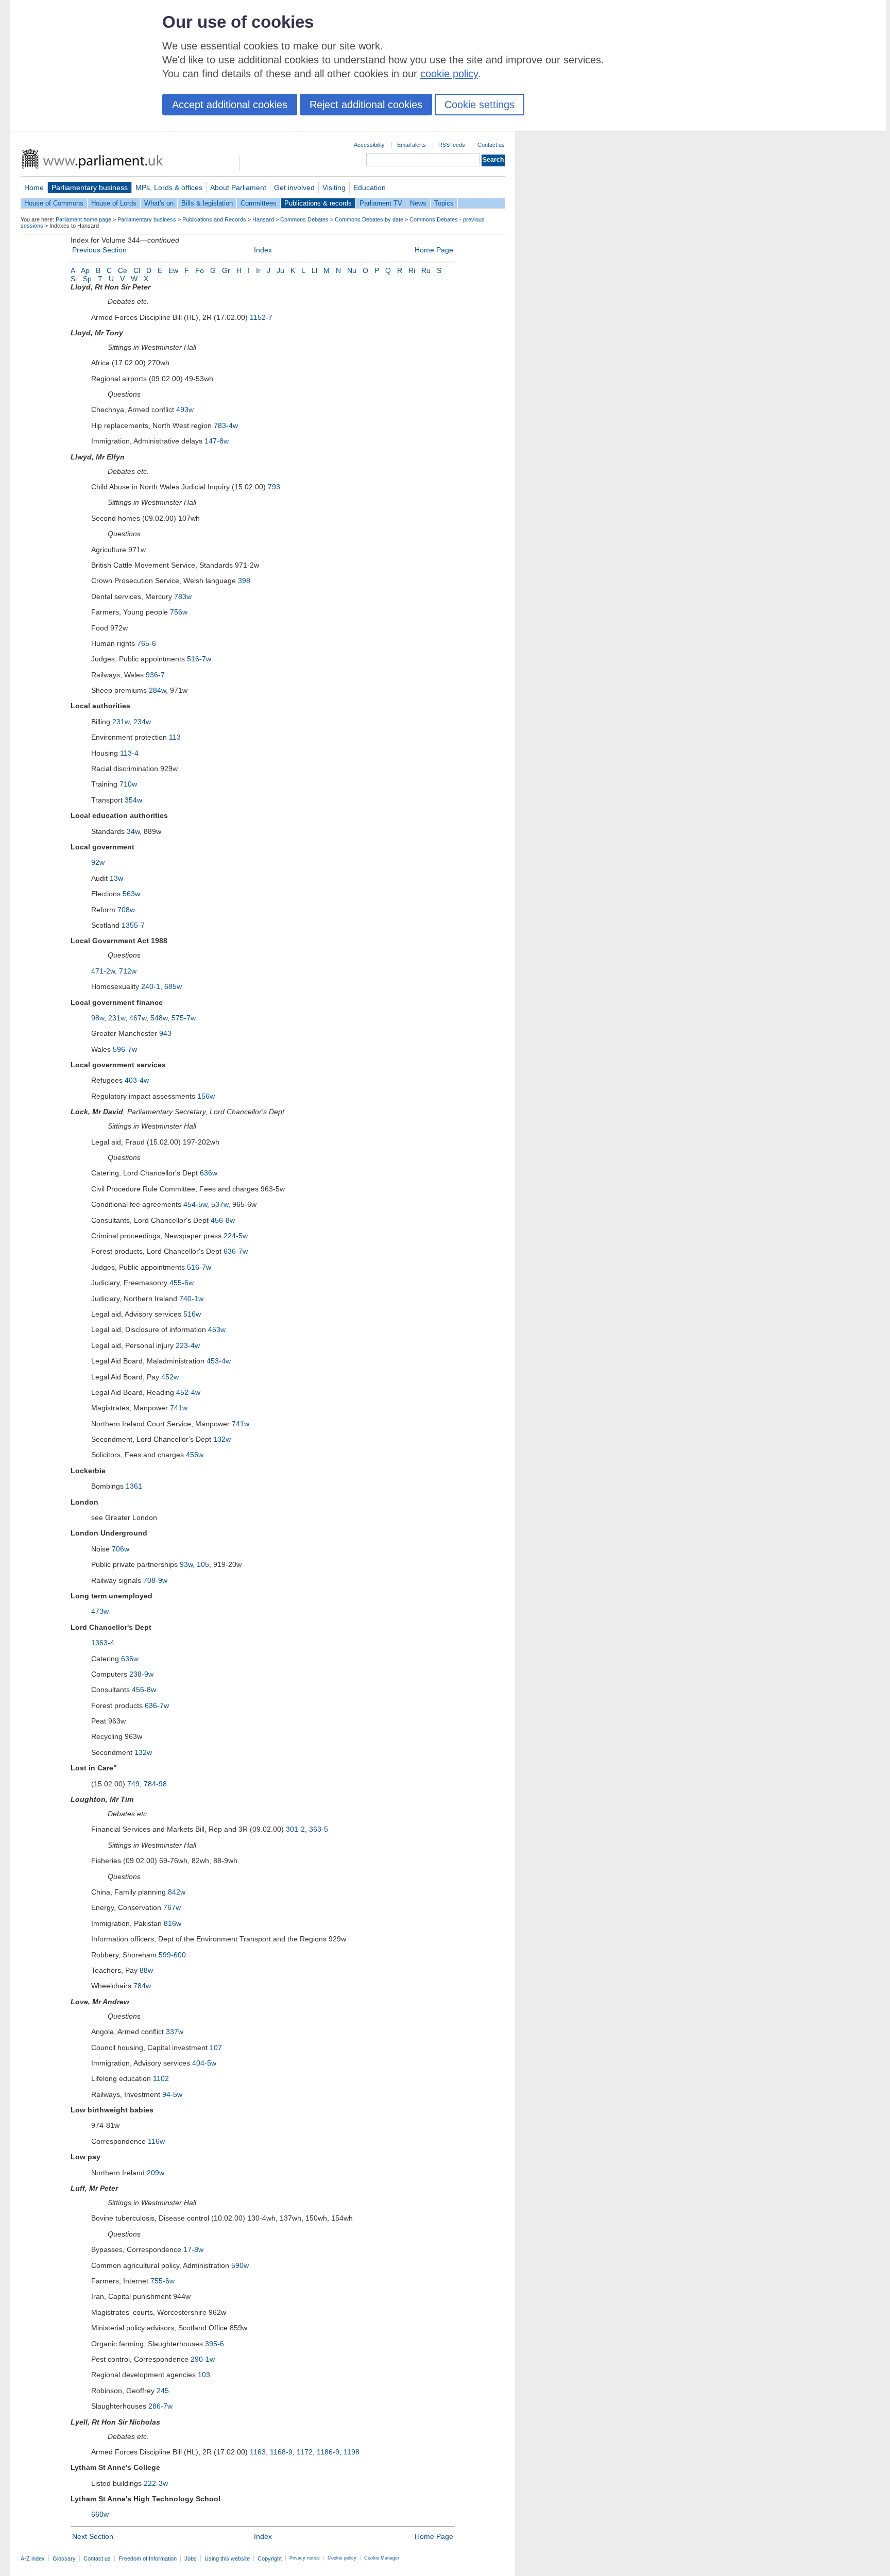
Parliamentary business (90, 187)
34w (133, 831)
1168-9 (281, 2452)
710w (128, 784)
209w (156, 2173)
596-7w (125, 1049)
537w (220, 1204)
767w (172, 1907)
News (418, 203)
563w (131, 894)
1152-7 (261, 317)
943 (165, 1033)
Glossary (64, 2558)
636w (209, 1173)
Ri (412, 270)
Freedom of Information (148, 2558)
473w (100, 1611)
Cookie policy (342, 2558)
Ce (123, 270)
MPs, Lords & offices (169, 187)
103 (204, 2375)
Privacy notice (305, 2558)
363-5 (319, 1829)
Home (34, 187)
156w (206, 1096)
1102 (161, 2078)
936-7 (155, 675)
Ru (426, 270)
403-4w (137, 1080)
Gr (226, 270)
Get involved (294, 187)
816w (173, 1923)
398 (244, 581)
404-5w (204, 2063)
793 (274, 487)
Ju (280, 270)
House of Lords (114, 203)
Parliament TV (381, 203)
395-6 (215, 2344)
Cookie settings (480, 105)
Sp (87, 279)
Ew (173, 270)
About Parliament (238, 187)
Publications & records (318, 203)
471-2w (103, 971)
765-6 (147, 643)
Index (263, 250)
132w (222, 1439)
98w (98, 1018)
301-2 (295, 1829)
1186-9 (328, 2452)
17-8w (193, 2249)
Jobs (191, 2558)
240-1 (151, 986)
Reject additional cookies (366, 105)
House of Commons (54, 203)
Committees (259, 203)
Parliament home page (83, 219)
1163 (258, 2452)
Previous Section (99, 250)
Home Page (434, 250)
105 (203, 1564)
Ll (314, 270)
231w (121, 722)
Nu (352, 270)
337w (175, 2032)
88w (146, 1970)
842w (177, 1892)
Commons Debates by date (369, 219)
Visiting (334, 187)
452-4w (188, 1392)
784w (142, 1986)
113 (175, 737)
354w (133, 800)
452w (170, 1377)
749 (133, 1784)
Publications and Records (214, 219)
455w (195, 1455)
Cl (137, 270)
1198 (352, 2452)
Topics (444, 203)
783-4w (226, 425)
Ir (258, 270)
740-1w (191, 1299)
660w (100, 2514)
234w (142, 722)
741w (179, 1408)
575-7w (184, 1018)
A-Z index (33, 2558)
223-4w (188, 1345)
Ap (85, 270)
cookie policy (449, 74)
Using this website (227, 2558)
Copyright (270, 2558)
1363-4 (103, 1643)
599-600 (172, 1955)
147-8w (217, 441)
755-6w (162, 2281)
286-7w (160, 2406)
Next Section (93, 2536)
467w (138, 1018)
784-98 (155, 1784)
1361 (134, 1486)
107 (216, 2048)
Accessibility (369, 145)
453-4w (219, 1361)
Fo (200, 270)
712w (128, 971)
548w (159, 1018)
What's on (159, 203)
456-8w (223, 1220)
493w (185, 410)
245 (163, 2391)
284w (157, 690)
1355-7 (133, 925)
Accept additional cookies (230, 105)
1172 (305, 2452)
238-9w (141, 1674)
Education (370, 187)
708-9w (155, 1580)
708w (126, 910)
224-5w (236, 1236)
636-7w (236, 1251)
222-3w (156, 2483)
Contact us (491, 145)
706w (121, 1549)
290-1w (203, 2359)
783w (183, 596)
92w (98, 862)
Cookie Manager (382, 2558)
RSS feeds (452, 145)
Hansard (263, 219)
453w (217, 1329)
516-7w (199, 659)
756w (179, 612)
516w (192, 1314)
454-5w (195, 1204)
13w (116, 878)
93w (186, 1564)
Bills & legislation (207, 203)
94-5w (172, 2094)
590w (240, 2265)
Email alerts (412, 145)
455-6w (182, 1283)
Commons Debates (304, 219)
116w (156, 2141)
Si (74, 279)
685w (173, 986)
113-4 (129, 753)
